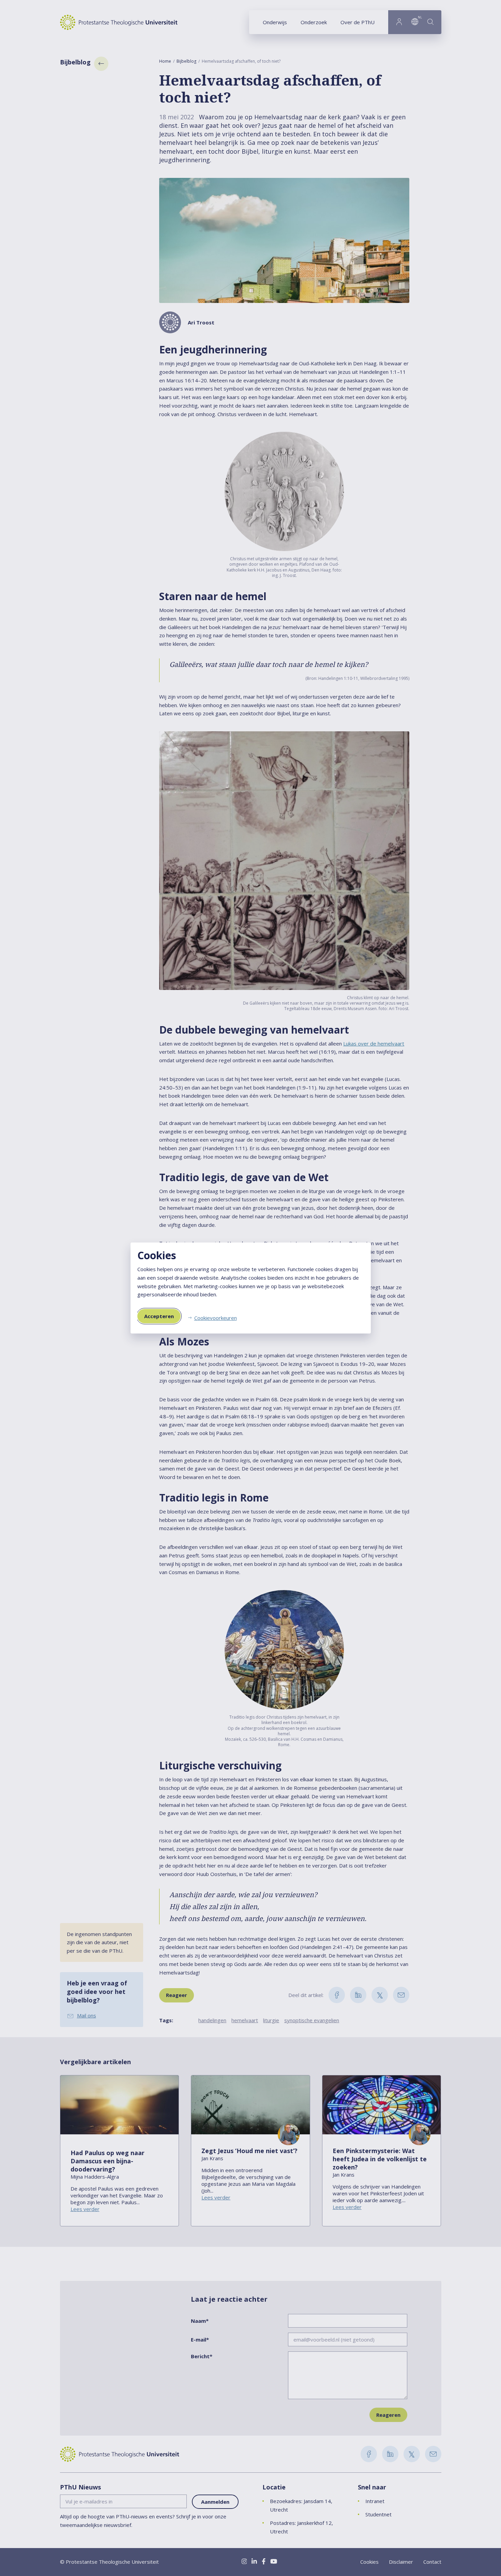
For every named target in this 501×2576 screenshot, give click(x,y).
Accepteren (159, 1316)
